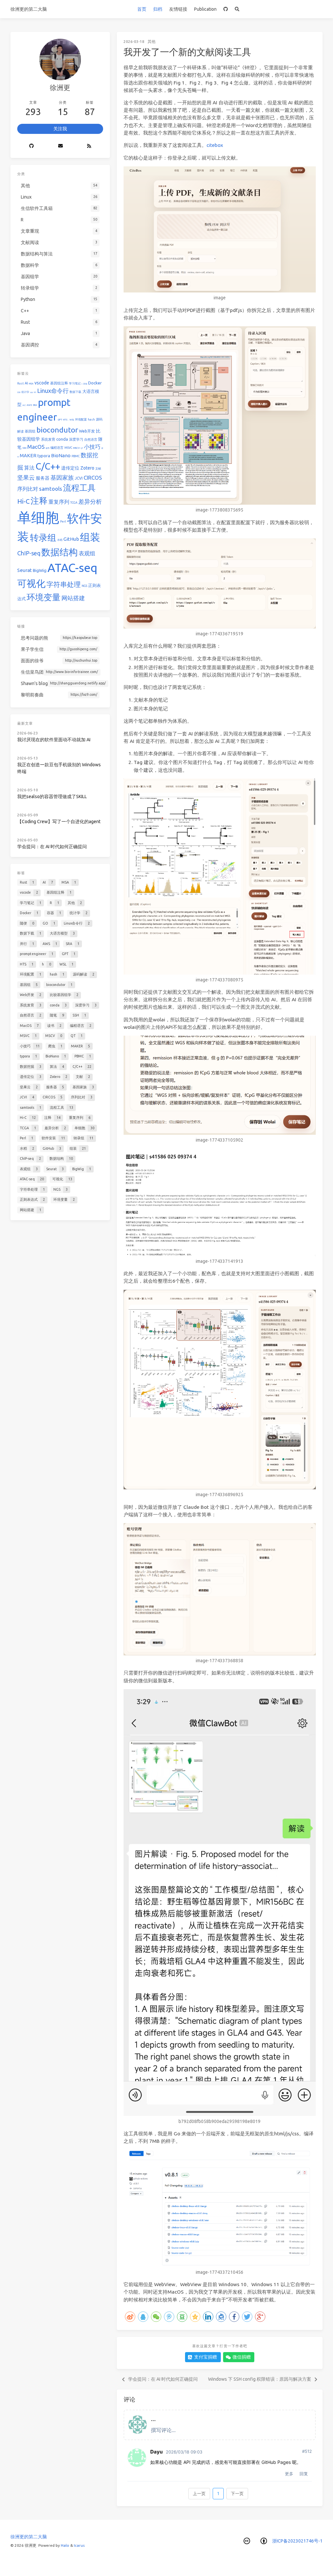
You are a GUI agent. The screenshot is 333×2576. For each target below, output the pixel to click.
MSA (31, 383)
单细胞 (38, 517)
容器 (19, 392)
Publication (205, 9)
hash (91, 420)
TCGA (74, 503)
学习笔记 (75, 383)
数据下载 (75, 392)
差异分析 (90, 501)
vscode (42, 383)
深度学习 (76, 439)
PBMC (76, 456)
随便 (32, 392)
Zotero (87, 468)
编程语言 (57, 448)
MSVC (68, 448)
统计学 (25, 392)
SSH (24, 448)
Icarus (79, 2545)
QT (82, 448)
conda (62, 439)
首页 (142, 9)
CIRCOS (93, 478)
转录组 (43, 537)
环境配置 (81, 420)
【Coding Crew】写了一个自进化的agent (59, 822)
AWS (29, 405)
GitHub (71, 539)
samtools (51, 489)
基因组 (30, 431)
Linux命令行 (53, 391)
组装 (90, 537)
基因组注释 (59, 383)
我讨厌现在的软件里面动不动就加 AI (54, 740)
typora (44, 456)
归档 (158, 9)
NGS (84, 586)
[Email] (61, 146)
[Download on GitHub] (226, 9)
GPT (60, 420)
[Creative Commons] (247, 2541)
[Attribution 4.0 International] (264, 2541)
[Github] (32, 146)
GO (35, 392)
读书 (47, 448)
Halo (65, 2545)
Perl (63, 522)
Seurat (25, 570)
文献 (98, 469)
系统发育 (48, 439)
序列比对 (28, 489)
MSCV (76, 448)
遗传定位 (70, 468)
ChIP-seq (29, 553)
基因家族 (62, 477)
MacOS (36, 447)
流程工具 (79, 488)
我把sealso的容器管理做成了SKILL (52, 796)
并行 (24, 405)
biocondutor (57, 430)
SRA (35, 405)
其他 (152, 41)
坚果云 (26, 477)
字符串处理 (64, 584)
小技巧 (92, 447)
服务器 (43, 478)
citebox (215, 145)
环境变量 (44, 597)
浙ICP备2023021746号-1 (297, 2541)
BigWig (40, 570)
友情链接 (178, 9)
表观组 (87, 553)
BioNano (61, 455)
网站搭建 (73, 598)
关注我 (60, 129)
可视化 (31, 583)
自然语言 (91, 440)
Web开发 (87, 431)
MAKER (28, 455)
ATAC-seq (72, 568)
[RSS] (89, 146)
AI (26, 383)
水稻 (60, 540)
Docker (95, 383)
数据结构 (60, 552)
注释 (39, 501)
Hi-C (23, 501)
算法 (29, 468)
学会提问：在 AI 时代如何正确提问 (52, 847)
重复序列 (59, 502)
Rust (20, 383)
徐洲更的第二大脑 (29, 9)
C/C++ (48, 466)
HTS (65, 420)
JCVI (79, 478)
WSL (72, 420)
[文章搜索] (237, 9)
